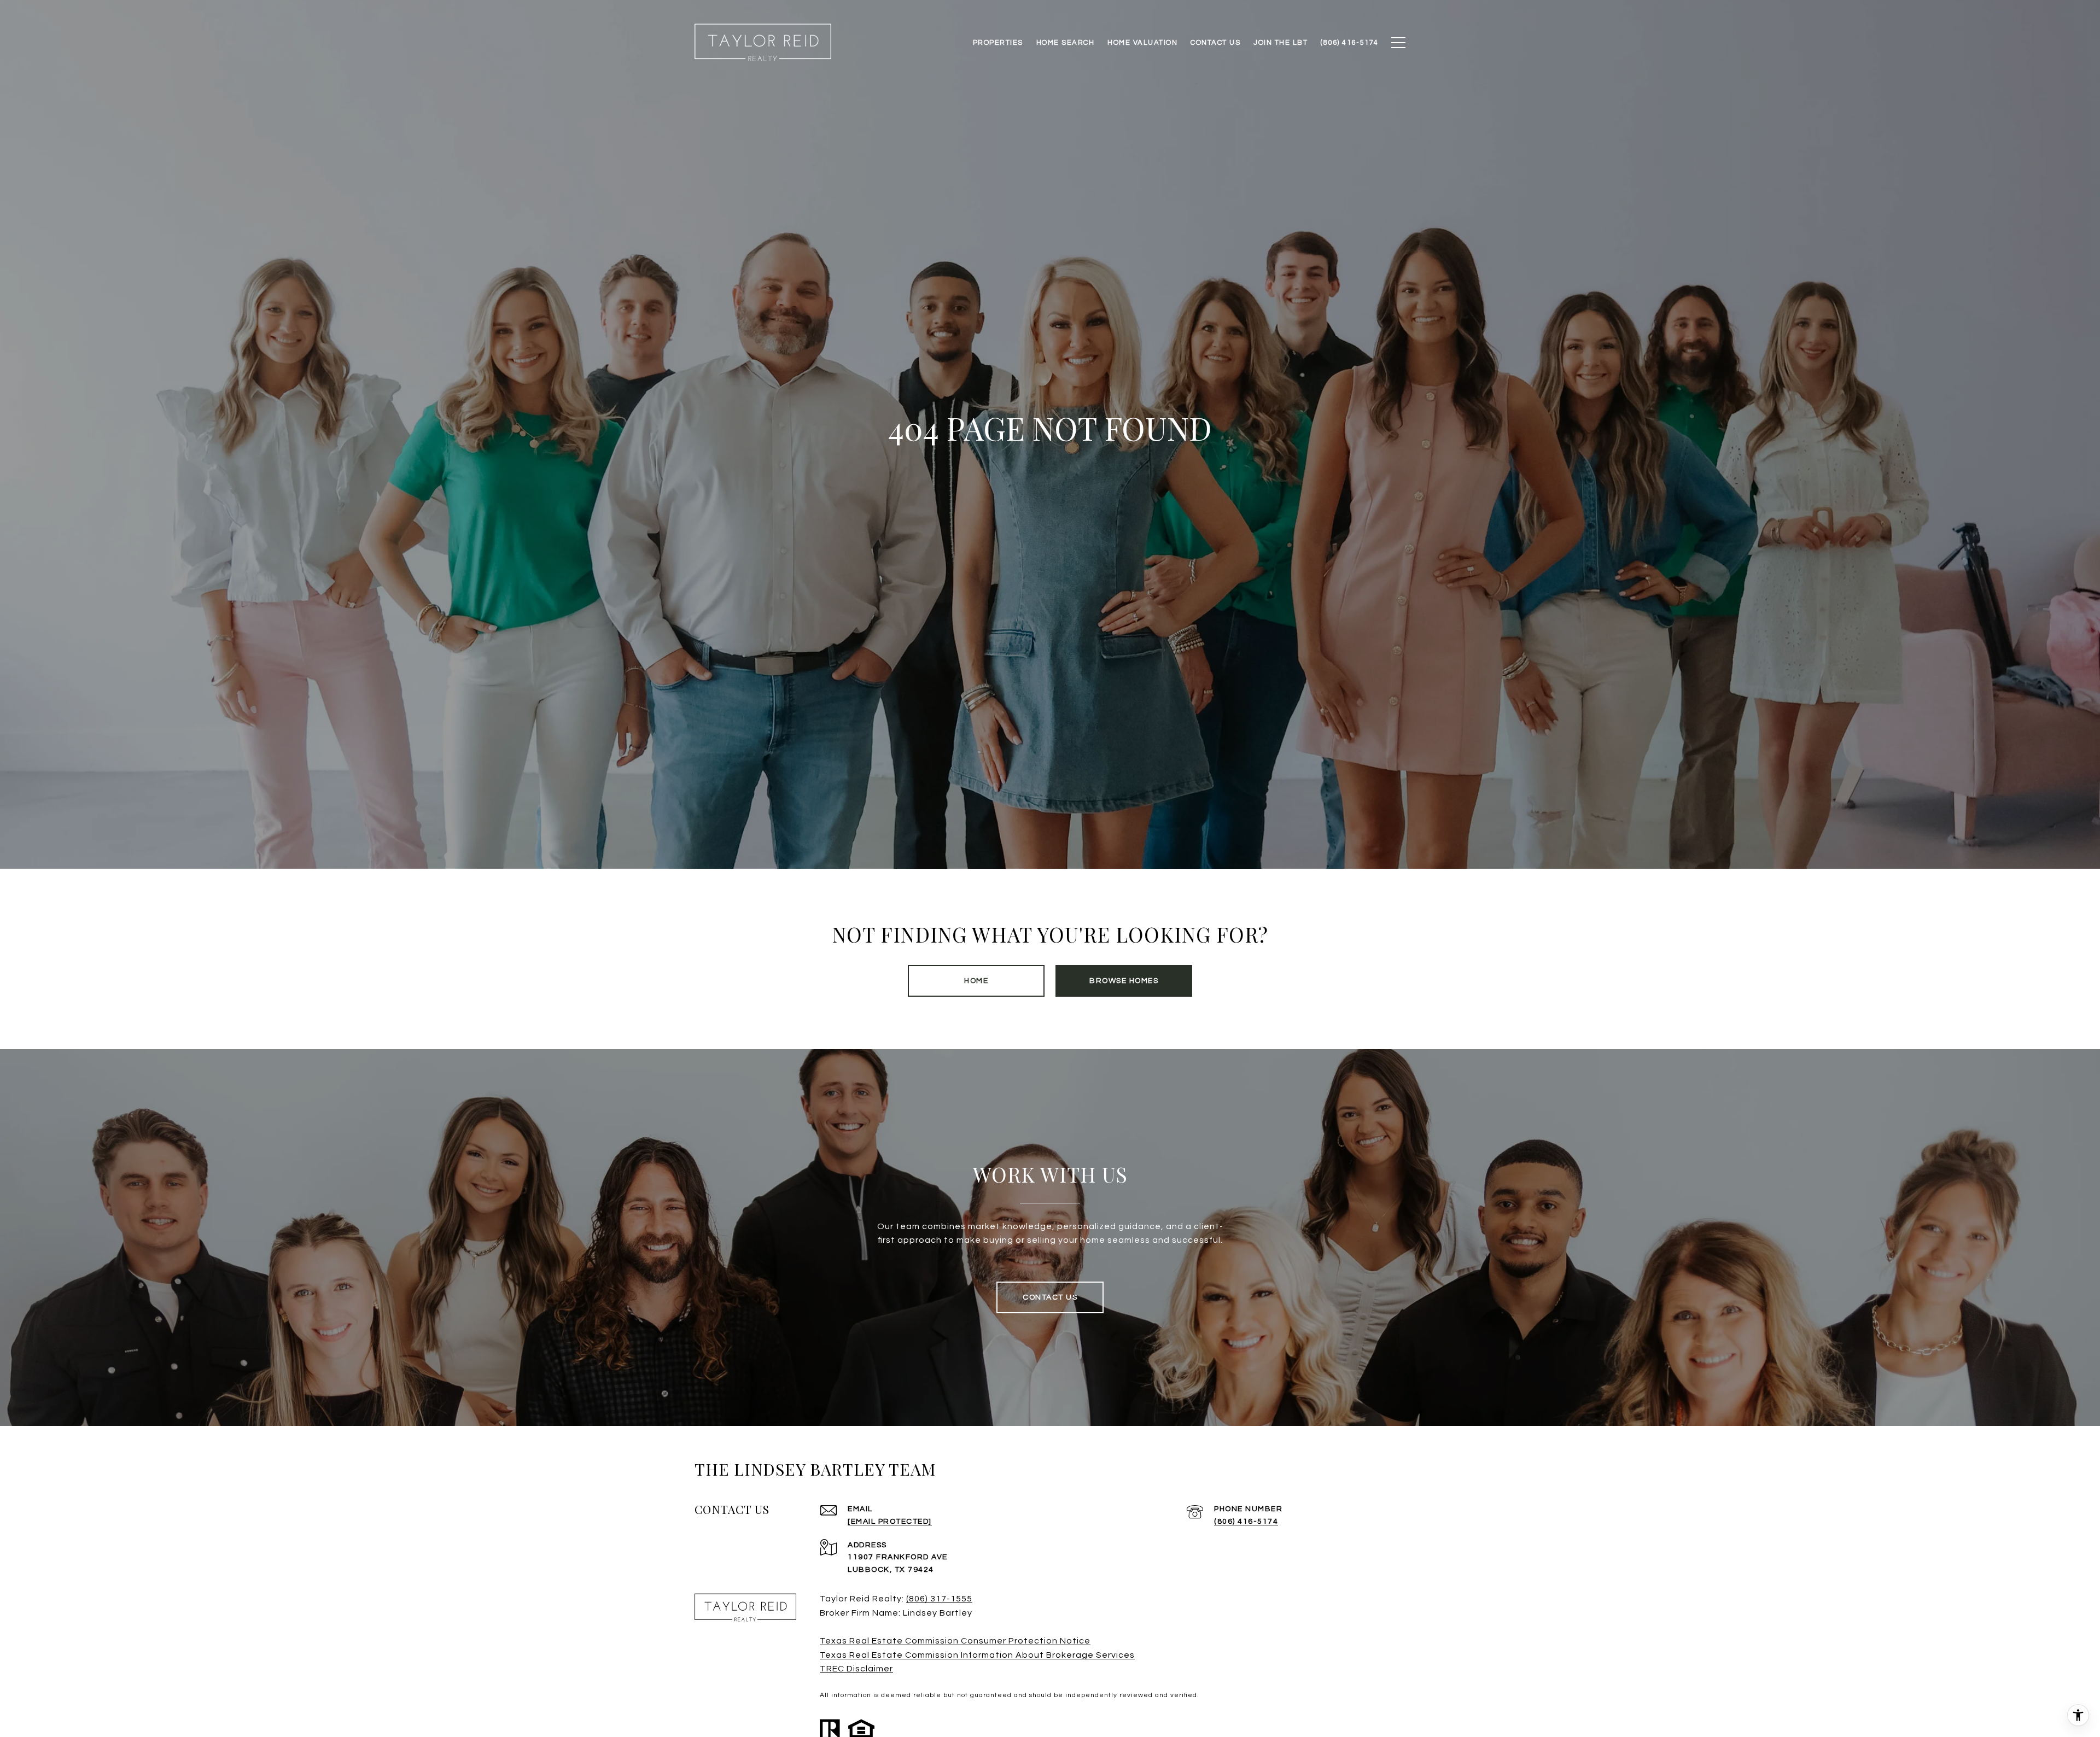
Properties (998, 43)
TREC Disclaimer (856, 1669)
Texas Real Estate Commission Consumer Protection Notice (955, 1641)
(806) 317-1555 (939, 1599)
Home (976, 981)
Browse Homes (1124, 981)
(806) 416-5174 (1246, 1522)
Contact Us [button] (1050, 1297)
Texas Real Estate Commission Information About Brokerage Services (977, 1655)
